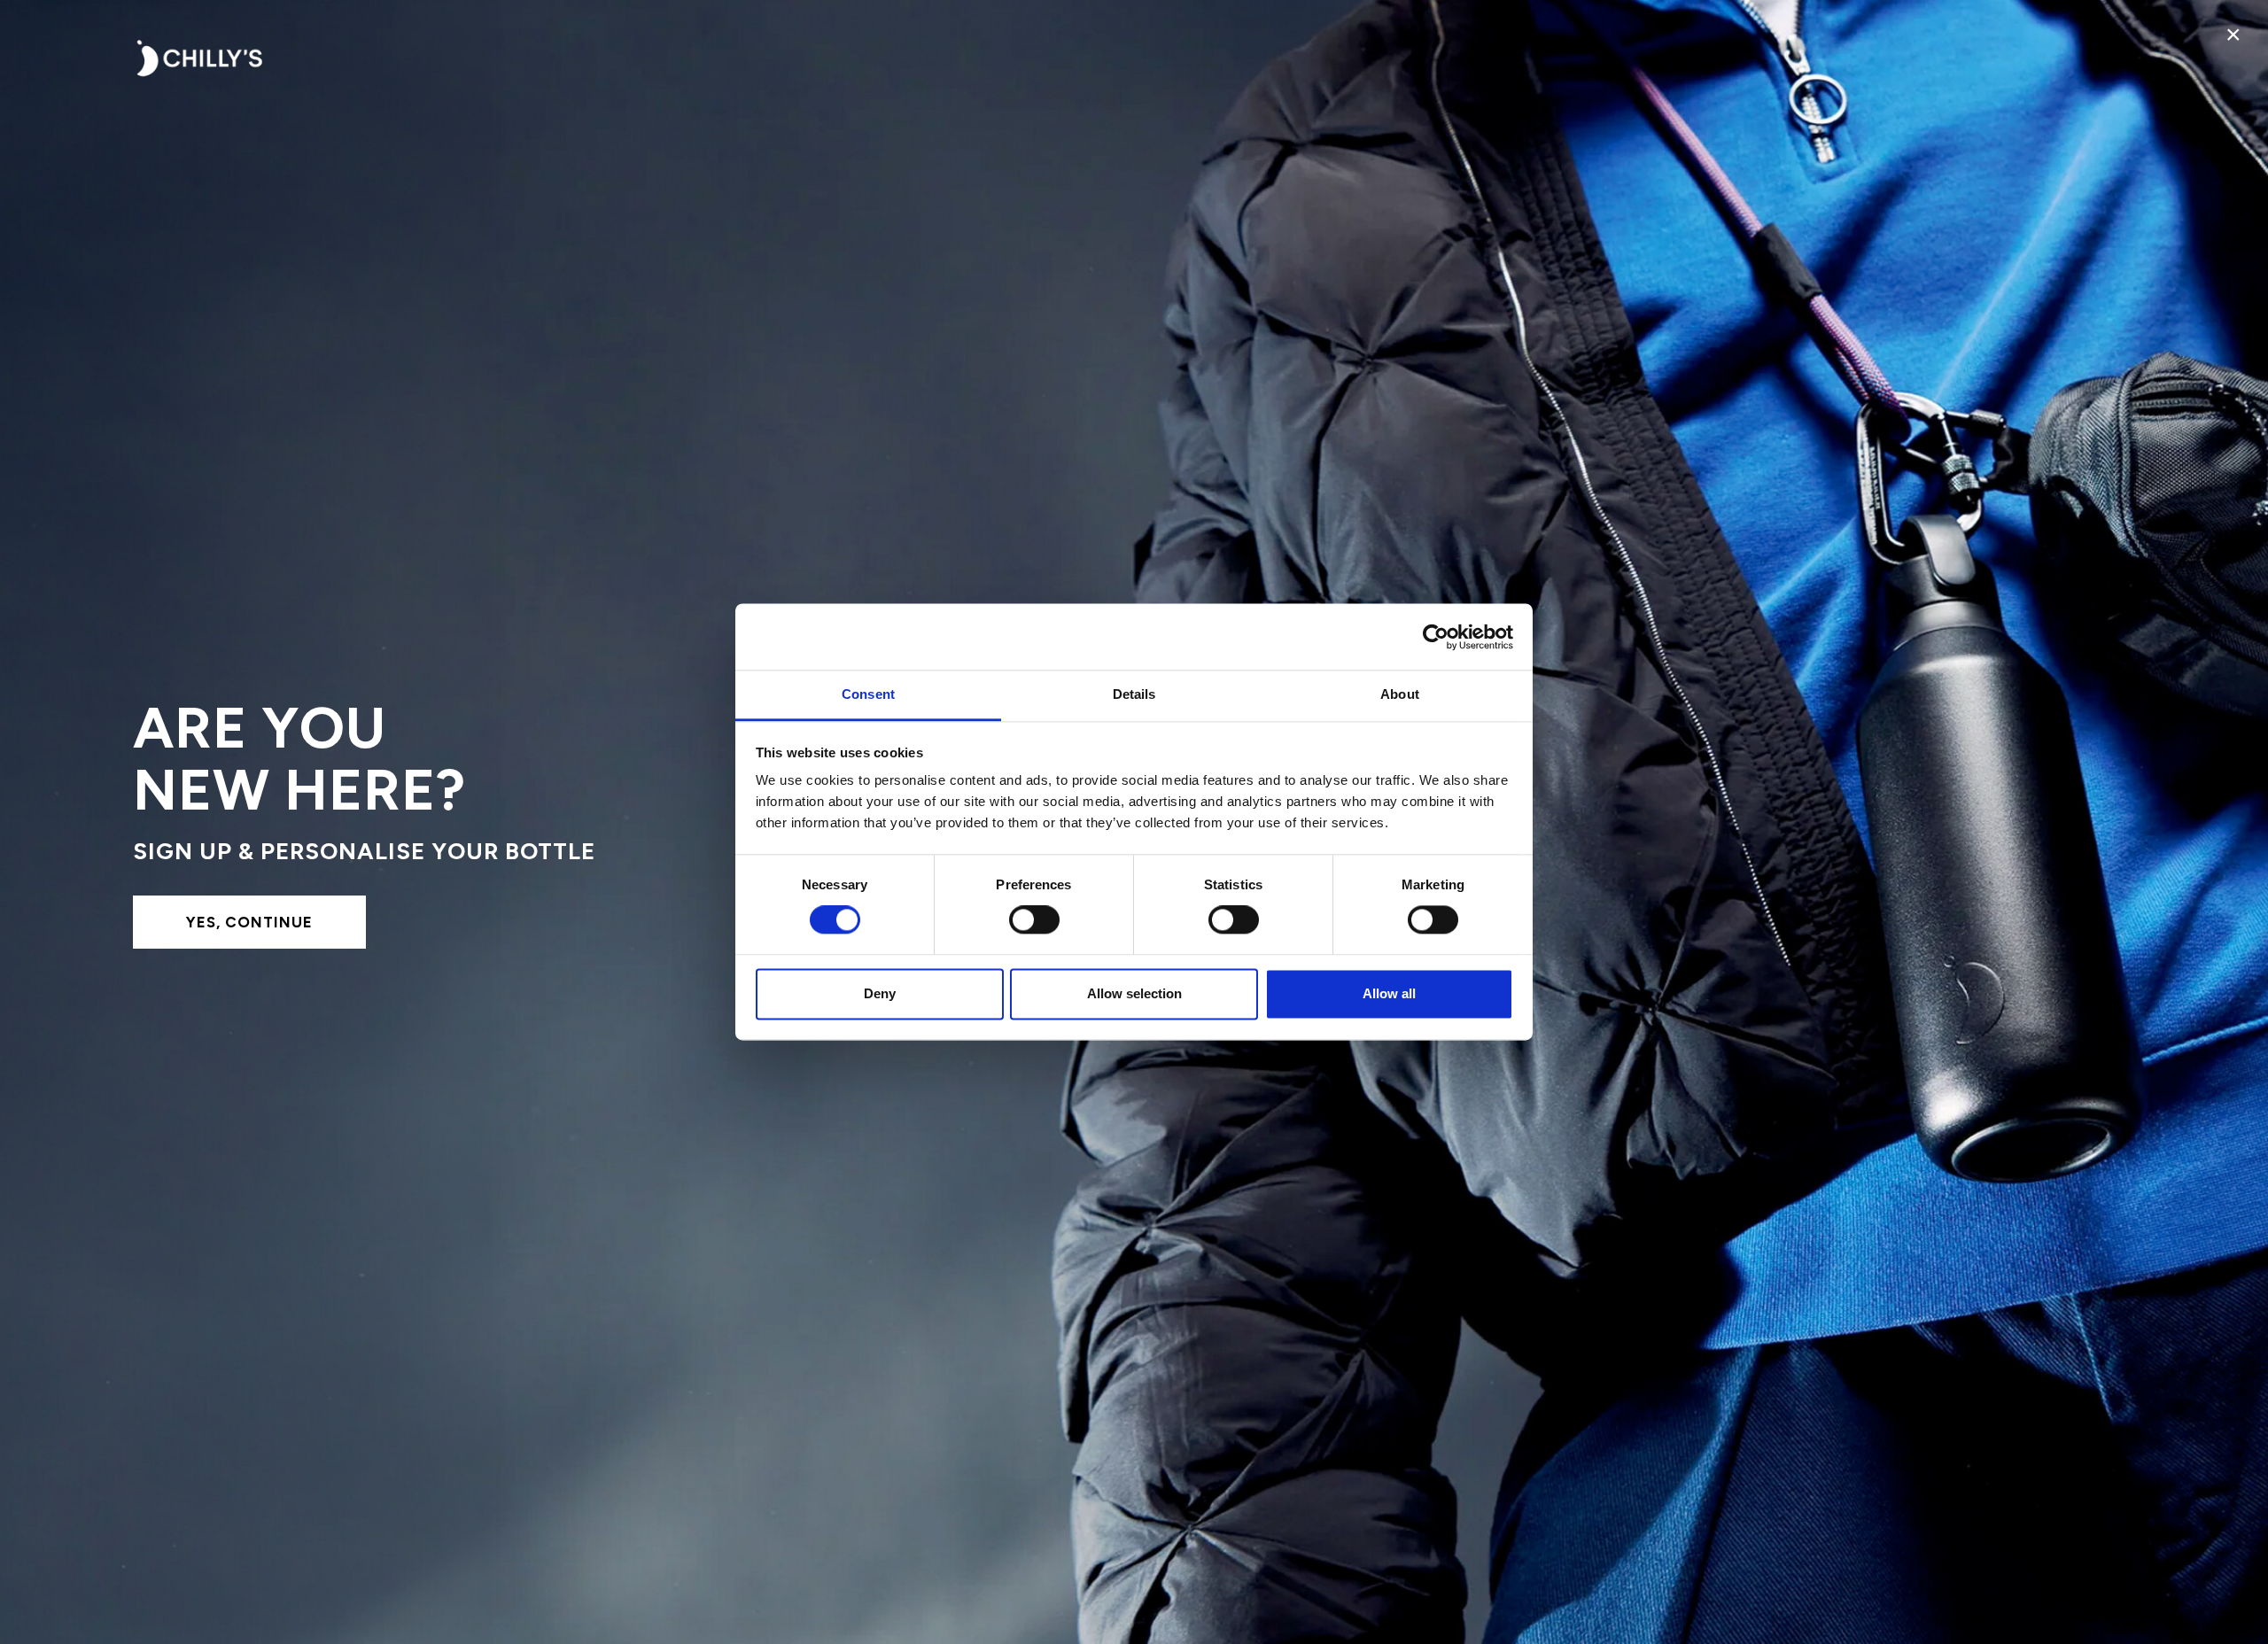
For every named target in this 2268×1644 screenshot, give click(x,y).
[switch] (1034, 920)
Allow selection (1134, 993)
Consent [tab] (868, 694)
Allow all (1389, 993)
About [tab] (1400, 694)
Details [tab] (1134, 694)
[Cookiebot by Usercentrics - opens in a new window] (1436, 637)
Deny (880, 993)
